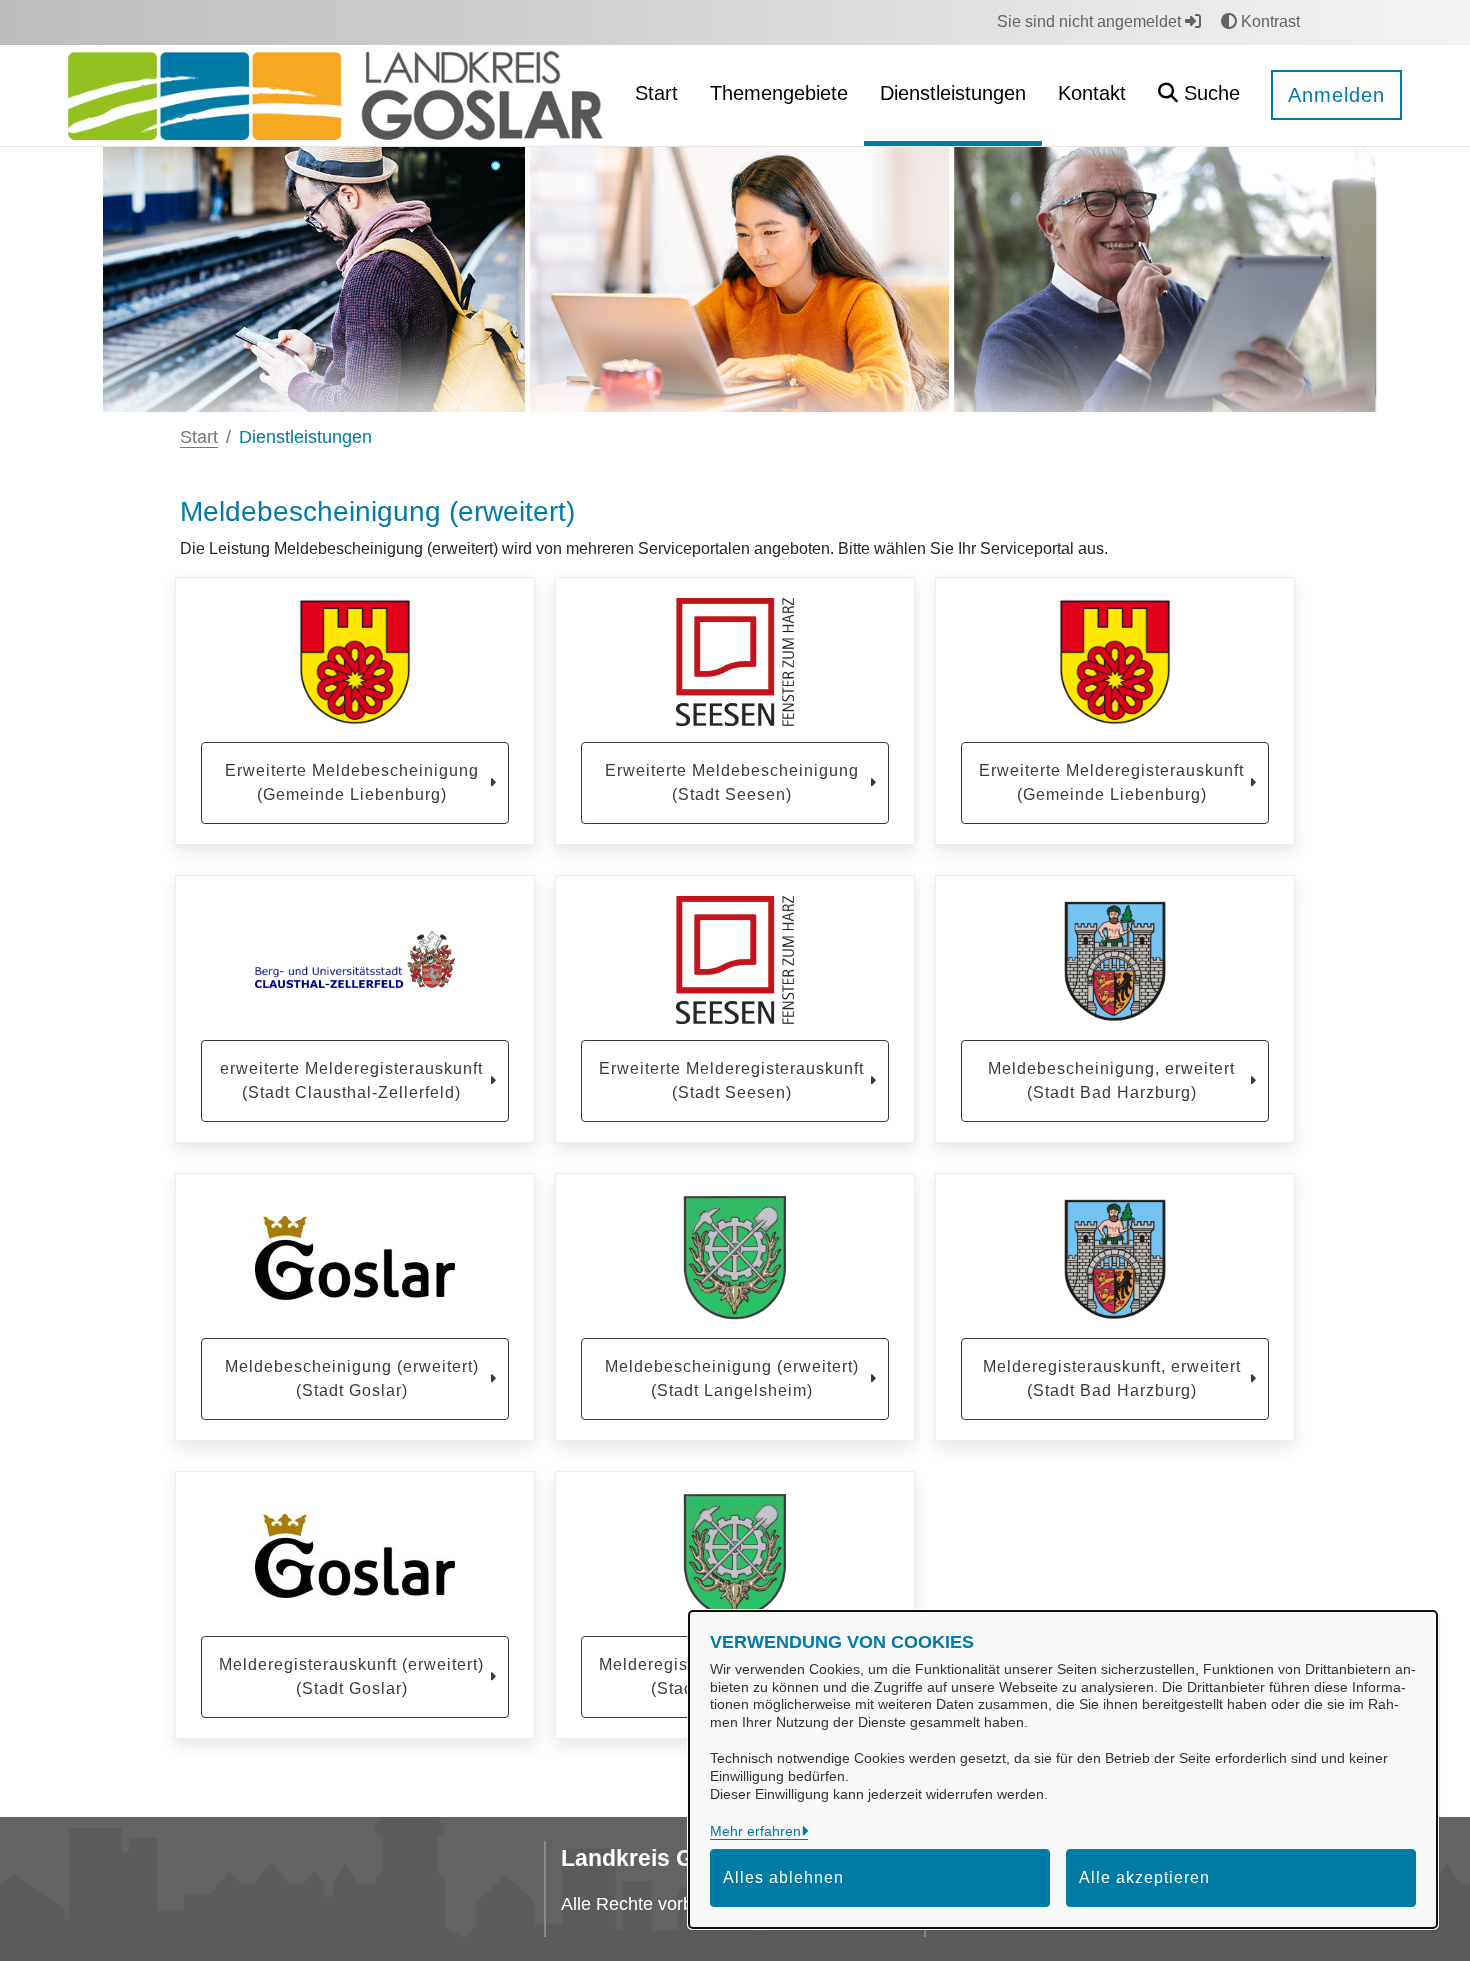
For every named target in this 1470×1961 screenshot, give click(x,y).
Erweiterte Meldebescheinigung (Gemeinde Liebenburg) (352, 782)
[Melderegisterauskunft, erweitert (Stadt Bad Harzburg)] (1115, 1258)
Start (199, 437)
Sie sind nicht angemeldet (1091, 21)
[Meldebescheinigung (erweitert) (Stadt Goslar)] (355, 1258)
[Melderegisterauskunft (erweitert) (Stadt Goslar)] (355, 1556)
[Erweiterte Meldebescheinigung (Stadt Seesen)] (735, 662)
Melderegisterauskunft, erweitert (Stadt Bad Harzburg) (1112, 1378)
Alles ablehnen (783, 1877)
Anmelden (1336, 95)
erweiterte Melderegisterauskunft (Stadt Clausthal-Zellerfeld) (351, 1080)
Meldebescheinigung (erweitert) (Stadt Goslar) (352, 1378)
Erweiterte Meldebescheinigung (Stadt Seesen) (732, 782)
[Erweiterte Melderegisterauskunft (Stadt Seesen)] (735, 960)
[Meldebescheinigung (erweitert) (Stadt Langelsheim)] (735, 1258)
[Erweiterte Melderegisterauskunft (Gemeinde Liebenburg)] (1115, 662)
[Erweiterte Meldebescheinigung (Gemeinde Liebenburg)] (355, 662)
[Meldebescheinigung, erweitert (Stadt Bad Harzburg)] (1115, 960)
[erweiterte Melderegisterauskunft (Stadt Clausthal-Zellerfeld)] (355, 960)
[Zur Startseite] (335, 94)
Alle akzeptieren (1144, 1877)
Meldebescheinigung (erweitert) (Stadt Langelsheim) (732, 1378)
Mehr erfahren (755, 1831)
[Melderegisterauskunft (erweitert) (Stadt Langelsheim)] (735, 1556)
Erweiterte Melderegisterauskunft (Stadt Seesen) (731, 1080)
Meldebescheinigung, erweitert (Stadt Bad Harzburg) (1111, 1080)
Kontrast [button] (1268, 21)
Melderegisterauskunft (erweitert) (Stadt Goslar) (351, 1676)
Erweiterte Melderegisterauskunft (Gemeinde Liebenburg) (1111, 782)
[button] (1199, 95)
